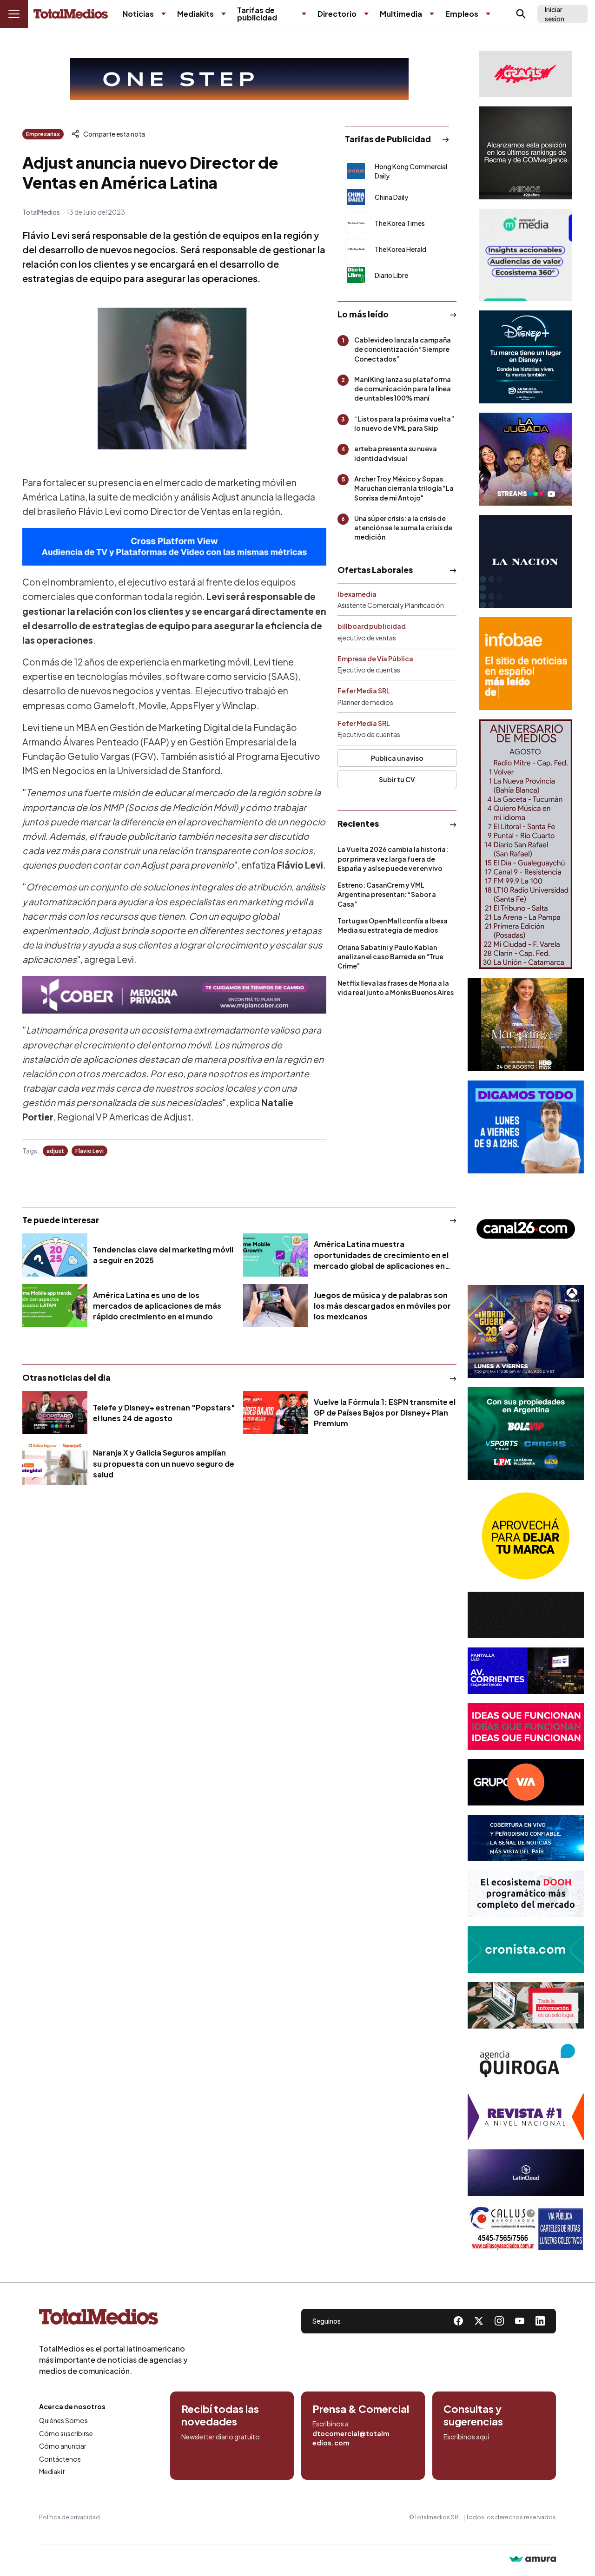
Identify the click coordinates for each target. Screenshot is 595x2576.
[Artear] (526, 1838)
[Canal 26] (526, 1229)
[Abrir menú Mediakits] (224, 14)
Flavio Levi (89, 1151)
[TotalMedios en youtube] (520, 2321)
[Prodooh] (526, 1894)
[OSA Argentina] (239, 79)
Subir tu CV (397, 779)
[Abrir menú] (14, 14)
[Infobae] (526, 664)
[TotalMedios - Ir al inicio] (71, 14)
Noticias (138, 14)
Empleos (462, 14)
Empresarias (43, 134)
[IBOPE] (174, 547)
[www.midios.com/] (526, 153)
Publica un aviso (397, 758)
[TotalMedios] (113, 2319)
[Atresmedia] (526, 1331)
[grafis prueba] (526, 74)
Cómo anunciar (63, 2446)
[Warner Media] (526, 1025)
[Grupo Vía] (526, 1782)
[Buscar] (521, 14)
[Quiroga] (526, 2061)
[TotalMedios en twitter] (479, 2321)
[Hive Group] (526, 1615)
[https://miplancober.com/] (174, 995)
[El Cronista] (526, 1950)
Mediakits (195, 14)
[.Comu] (526, 1127)
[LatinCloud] (526, 2173)
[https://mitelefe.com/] (526, 459)
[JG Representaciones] (526, 1536)
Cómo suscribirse (66, 2433)
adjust (55, 1151)
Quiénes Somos (63, 2420)
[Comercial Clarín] (526, 2005)
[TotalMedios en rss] (540, 2321)
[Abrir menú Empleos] (488, 14)
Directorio (337, 14)
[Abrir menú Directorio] (366, 14)
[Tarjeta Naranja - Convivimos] (526, 2117)
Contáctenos (60, 2459)
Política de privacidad (69, 2517)
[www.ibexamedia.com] (526, 1671)
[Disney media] (526, 357)
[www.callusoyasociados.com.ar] (526, 2228)
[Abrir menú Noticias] (164, 14)
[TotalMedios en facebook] (458, 2321)
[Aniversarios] (526, 844)
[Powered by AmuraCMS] (533, 2560)
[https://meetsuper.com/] (526, 1726)
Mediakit (52, 2471)
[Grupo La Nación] (526, 561)
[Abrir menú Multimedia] (432, 14)
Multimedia (401, 14)
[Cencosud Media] (526, 255)
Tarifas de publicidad (257, 14)
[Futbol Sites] (526, 1434)
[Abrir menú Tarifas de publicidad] (304, 14)
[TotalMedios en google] (499, 2321)
